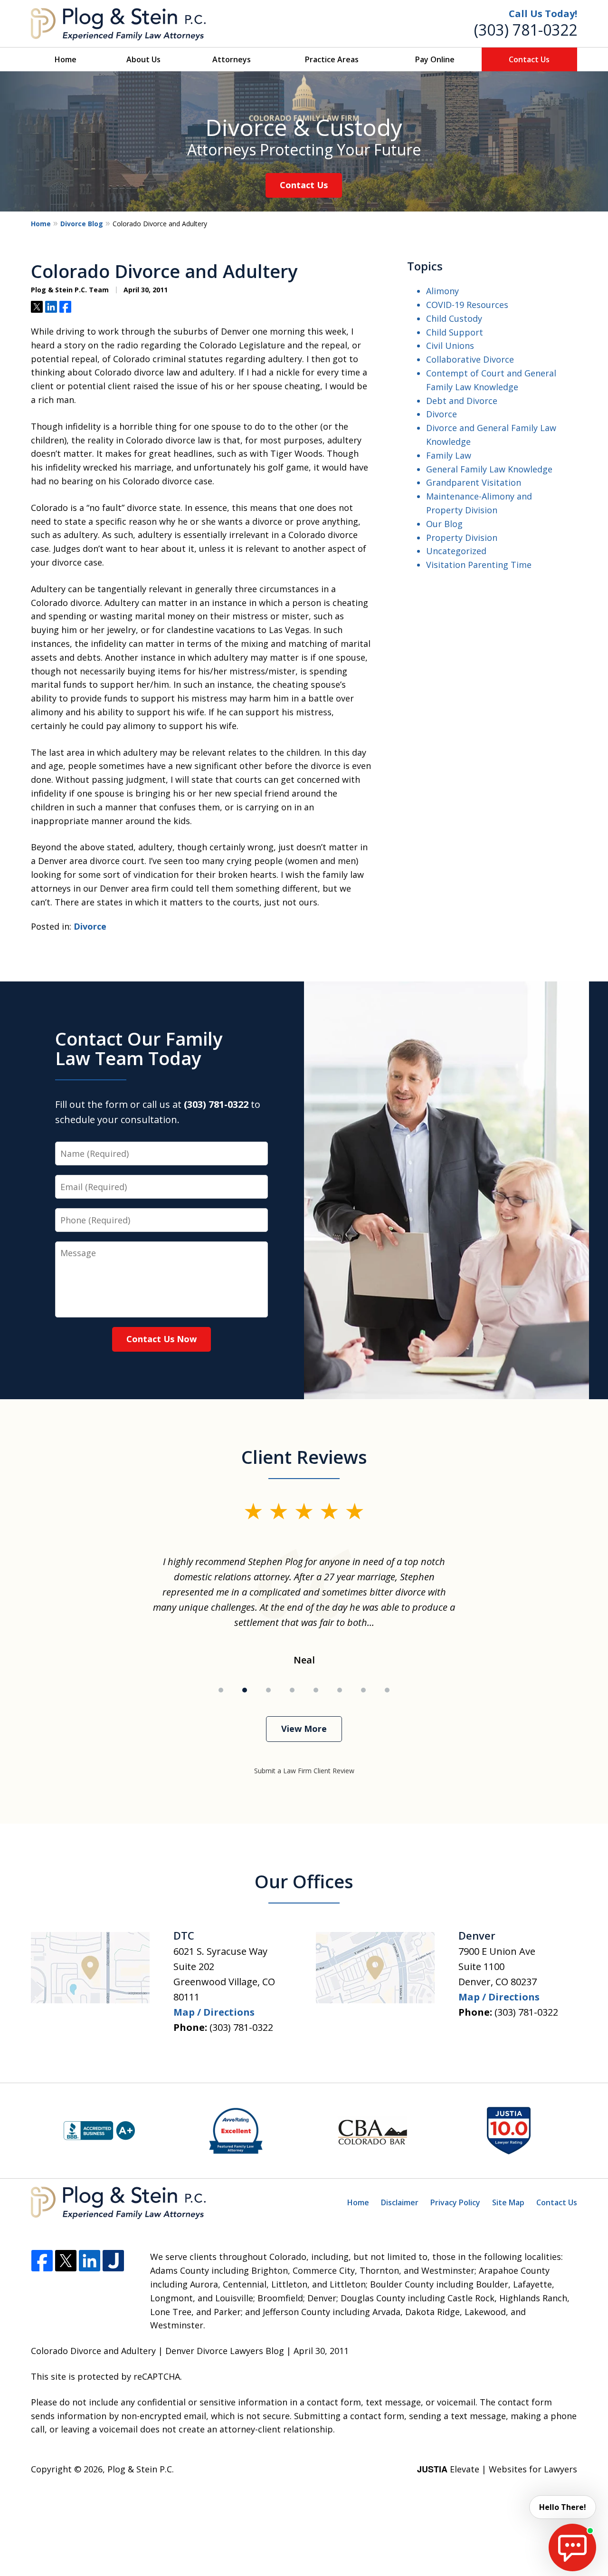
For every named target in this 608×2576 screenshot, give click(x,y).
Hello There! (563, 2507)
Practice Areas (332, 59)
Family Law (449, 455)
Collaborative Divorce (470, 359)
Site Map (508, 2202)
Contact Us (529, 59)
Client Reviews (304, 1457)
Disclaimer (400, 2202)
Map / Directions (214, 2012)
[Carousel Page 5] (316, 1690)
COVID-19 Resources (467, 305)
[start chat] (572, 2547)
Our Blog (444, 524)
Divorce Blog (82, 224)
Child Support (455, 332)
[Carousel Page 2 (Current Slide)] (245, 1690)
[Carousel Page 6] (340, 1690)
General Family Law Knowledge (489, 469)
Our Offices (304, 1881)
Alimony (442, 291)
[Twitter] (66, 2261)
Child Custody (454, 318)
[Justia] (113, 2261)
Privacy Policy (455, 2202)
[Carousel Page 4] (292, 1690)
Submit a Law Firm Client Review (304, 1771)
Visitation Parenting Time (479, 565)
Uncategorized (456, 551)
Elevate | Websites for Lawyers (497, 2469)
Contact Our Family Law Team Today (139, 1048)
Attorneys (232, 59)
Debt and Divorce (462, 401)
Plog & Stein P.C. (141, 2469)
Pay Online (435, 59)
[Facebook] (42, 2261)
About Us (143, 59)
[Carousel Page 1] (221, 1690)
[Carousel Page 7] (363, 1690)
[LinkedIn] (90, 2261)
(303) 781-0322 (526, 30)
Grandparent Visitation (474, 482)
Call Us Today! (543, 14)
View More (304, 1729)
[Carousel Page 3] (268, 1690)
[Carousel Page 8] (387, 1690)
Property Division (462, 538)
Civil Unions (450, 346)
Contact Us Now (161, 1339)
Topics (425, 266)
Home (66, 59)
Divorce (90, 926)
